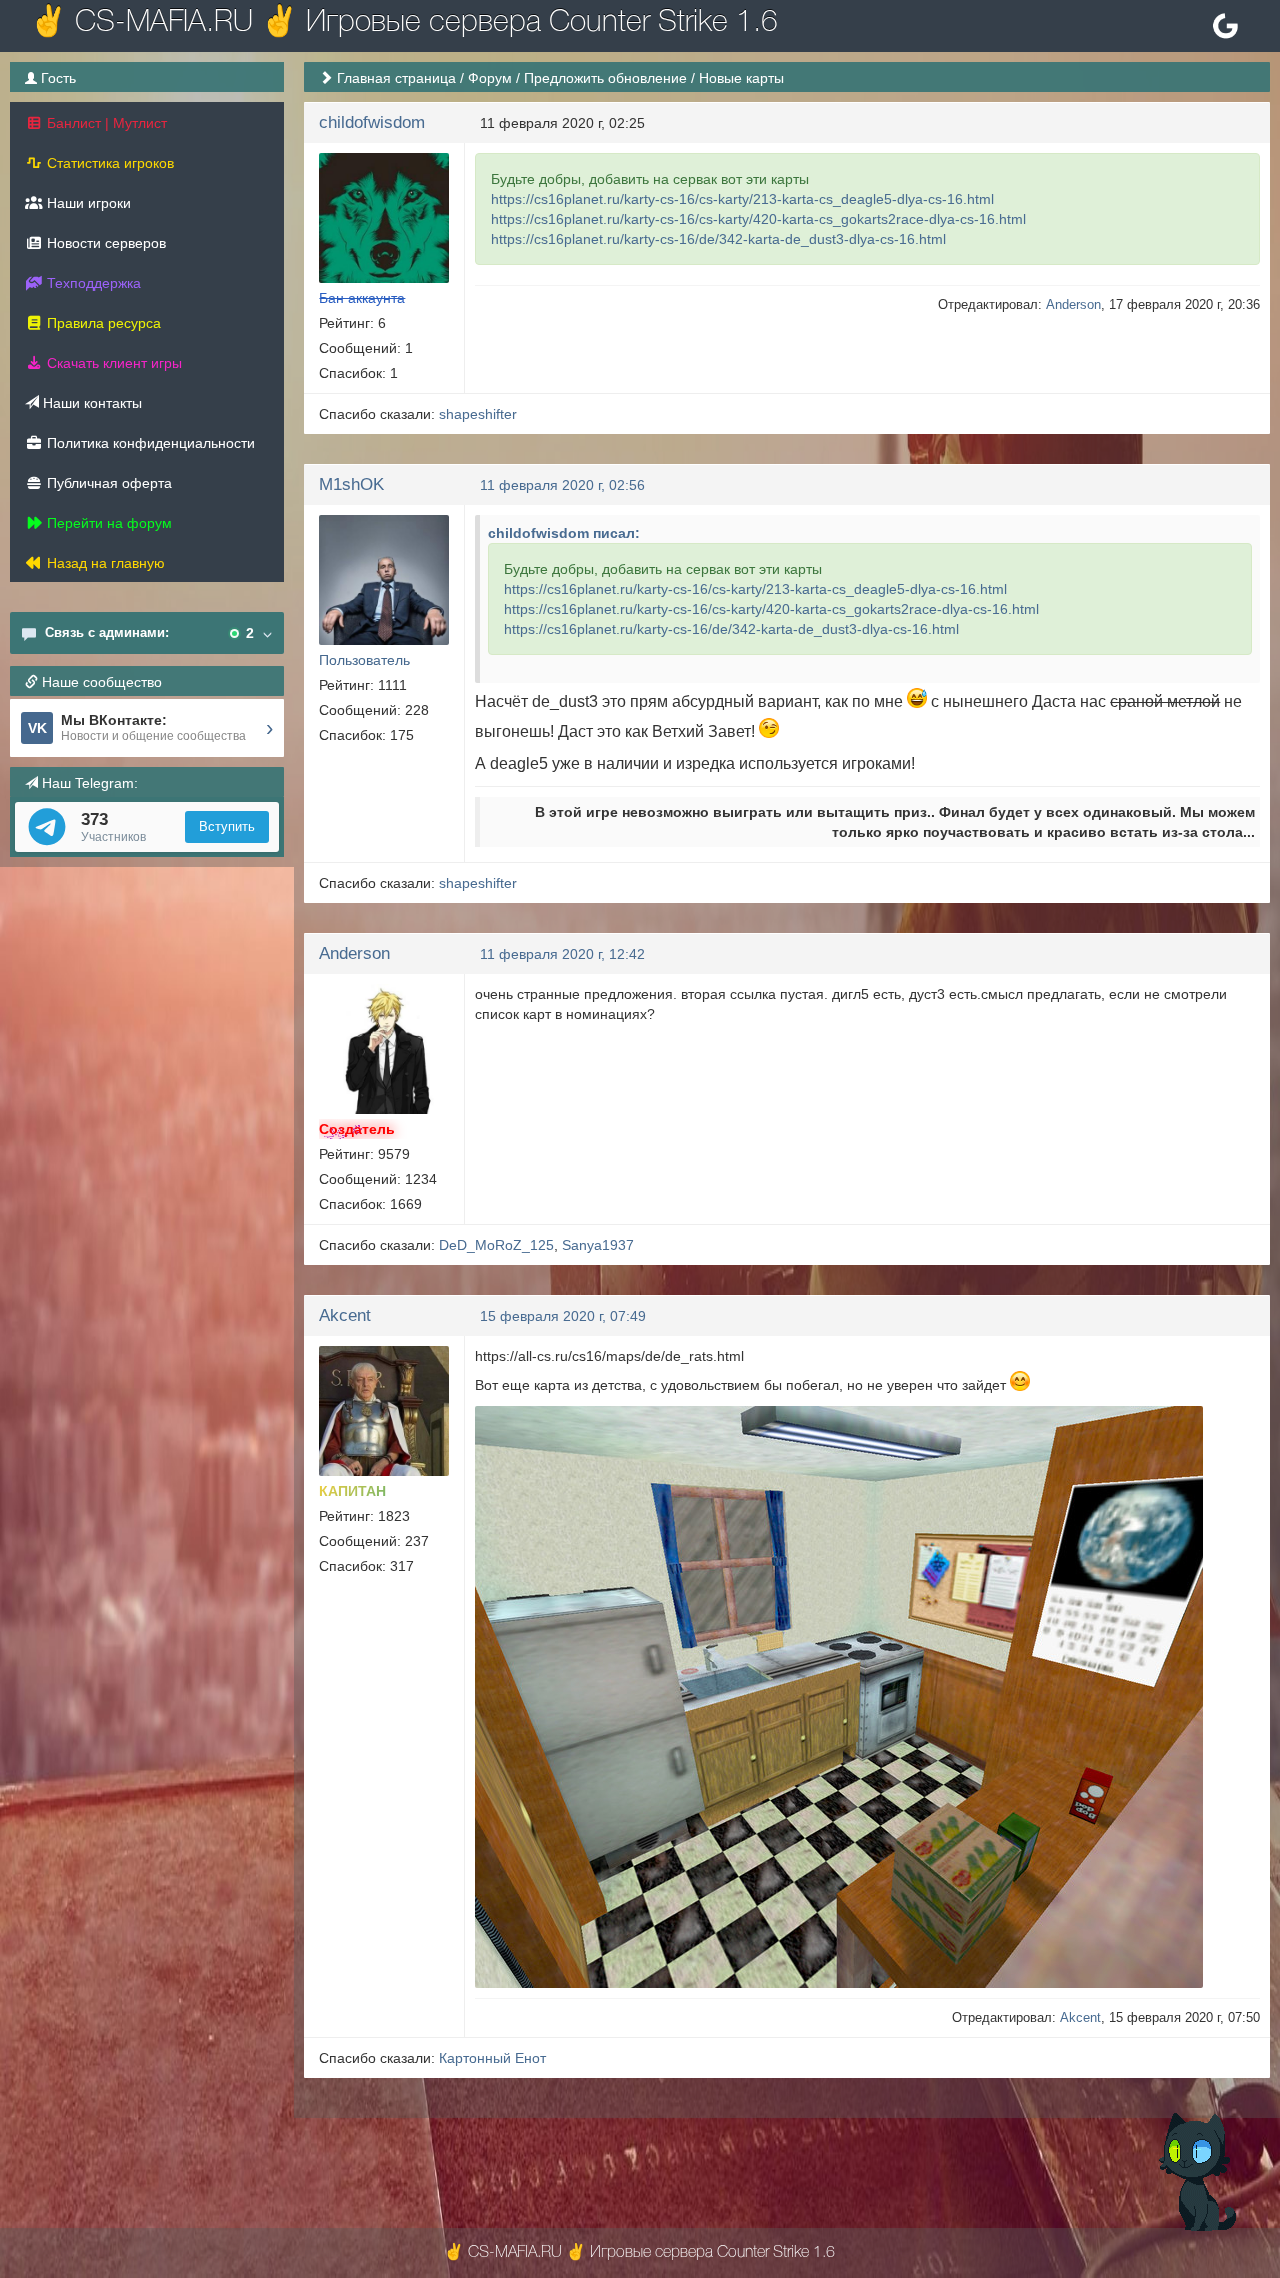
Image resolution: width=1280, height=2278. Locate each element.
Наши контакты (90, 403)
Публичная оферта (107, 483)
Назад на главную (104, 563)
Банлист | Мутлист (105, 123)
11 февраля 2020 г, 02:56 (562, 485)
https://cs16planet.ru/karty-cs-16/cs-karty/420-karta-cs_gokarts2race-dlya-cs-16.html (758, 219)
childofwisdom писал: (564, 533)
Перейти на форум (107, 523)
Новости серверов (104, 243)
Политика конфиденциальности (149, 443)
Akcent (345, 1315)
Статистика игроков (108, 163)
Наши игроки (87, 203)
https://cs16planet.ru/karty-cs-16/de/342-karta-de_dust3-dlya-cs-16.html (718, 239)
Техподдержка (92, 283)
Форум (490, 78)
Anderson (1073, 304)
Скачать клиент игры (112, 363)
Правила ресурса (102, 323)
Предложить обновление (605, 78)
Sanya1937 (598, 1245)
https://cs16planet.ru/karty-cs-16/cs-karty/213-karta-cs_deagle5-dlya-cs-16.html (742, 199)
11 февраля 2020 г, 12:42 (562, 954)
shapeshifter (478, 414)
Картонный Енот (492, 2058)
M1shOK (351, 484)
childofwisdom (372, 122)
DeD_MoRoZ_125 (496, 1245)
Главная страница (396, 78)
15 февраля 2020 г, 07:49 (563, 1316)
